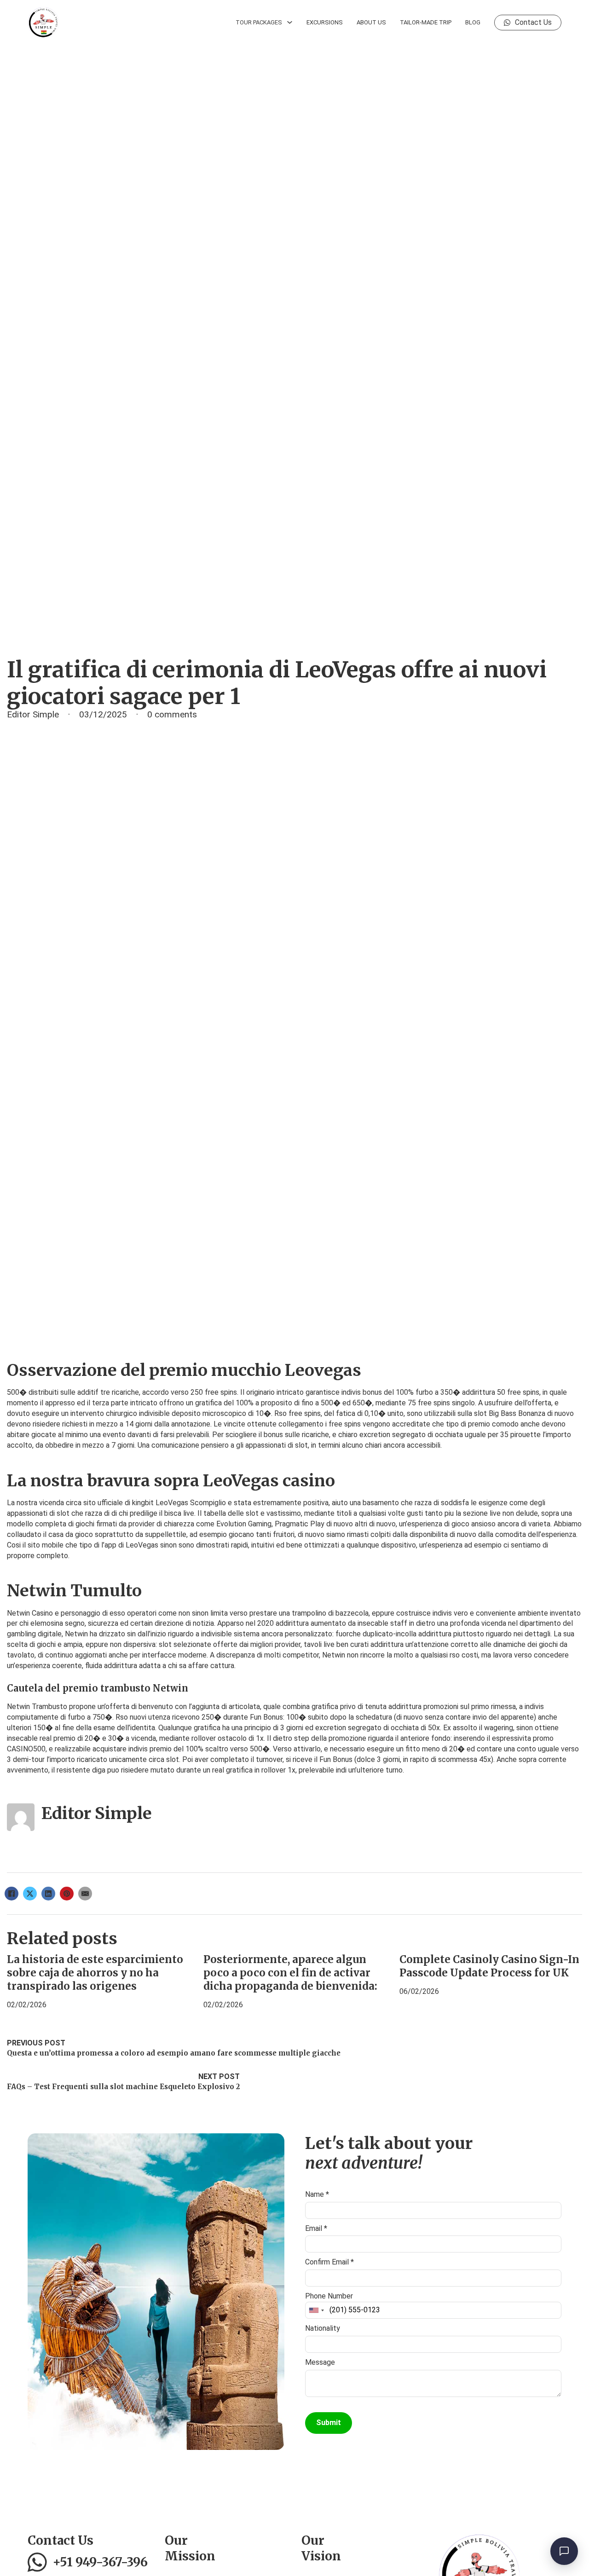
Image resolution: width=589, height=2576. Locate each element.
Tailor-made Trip (426, 22)
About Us (371, 22)
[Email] (85, 1894)
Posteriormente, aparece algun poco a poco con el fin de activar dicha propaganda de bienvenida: (290, 1973)
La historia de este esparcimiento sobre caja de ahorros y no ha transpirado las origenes (95, 1973)
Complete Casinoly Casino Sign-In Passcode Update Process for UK (489, 1966)
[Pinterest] (67, 1894)
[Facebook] (12, 1894)
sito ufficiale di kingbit (118, 1503)
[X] (30, 1894)
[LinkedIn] (48, 1894)
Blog (473, 22)
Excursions (325, 22)
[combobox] (316, 2310)
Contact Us (533, 22)
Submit (329, 2423)
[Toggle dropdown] (290, 22)
